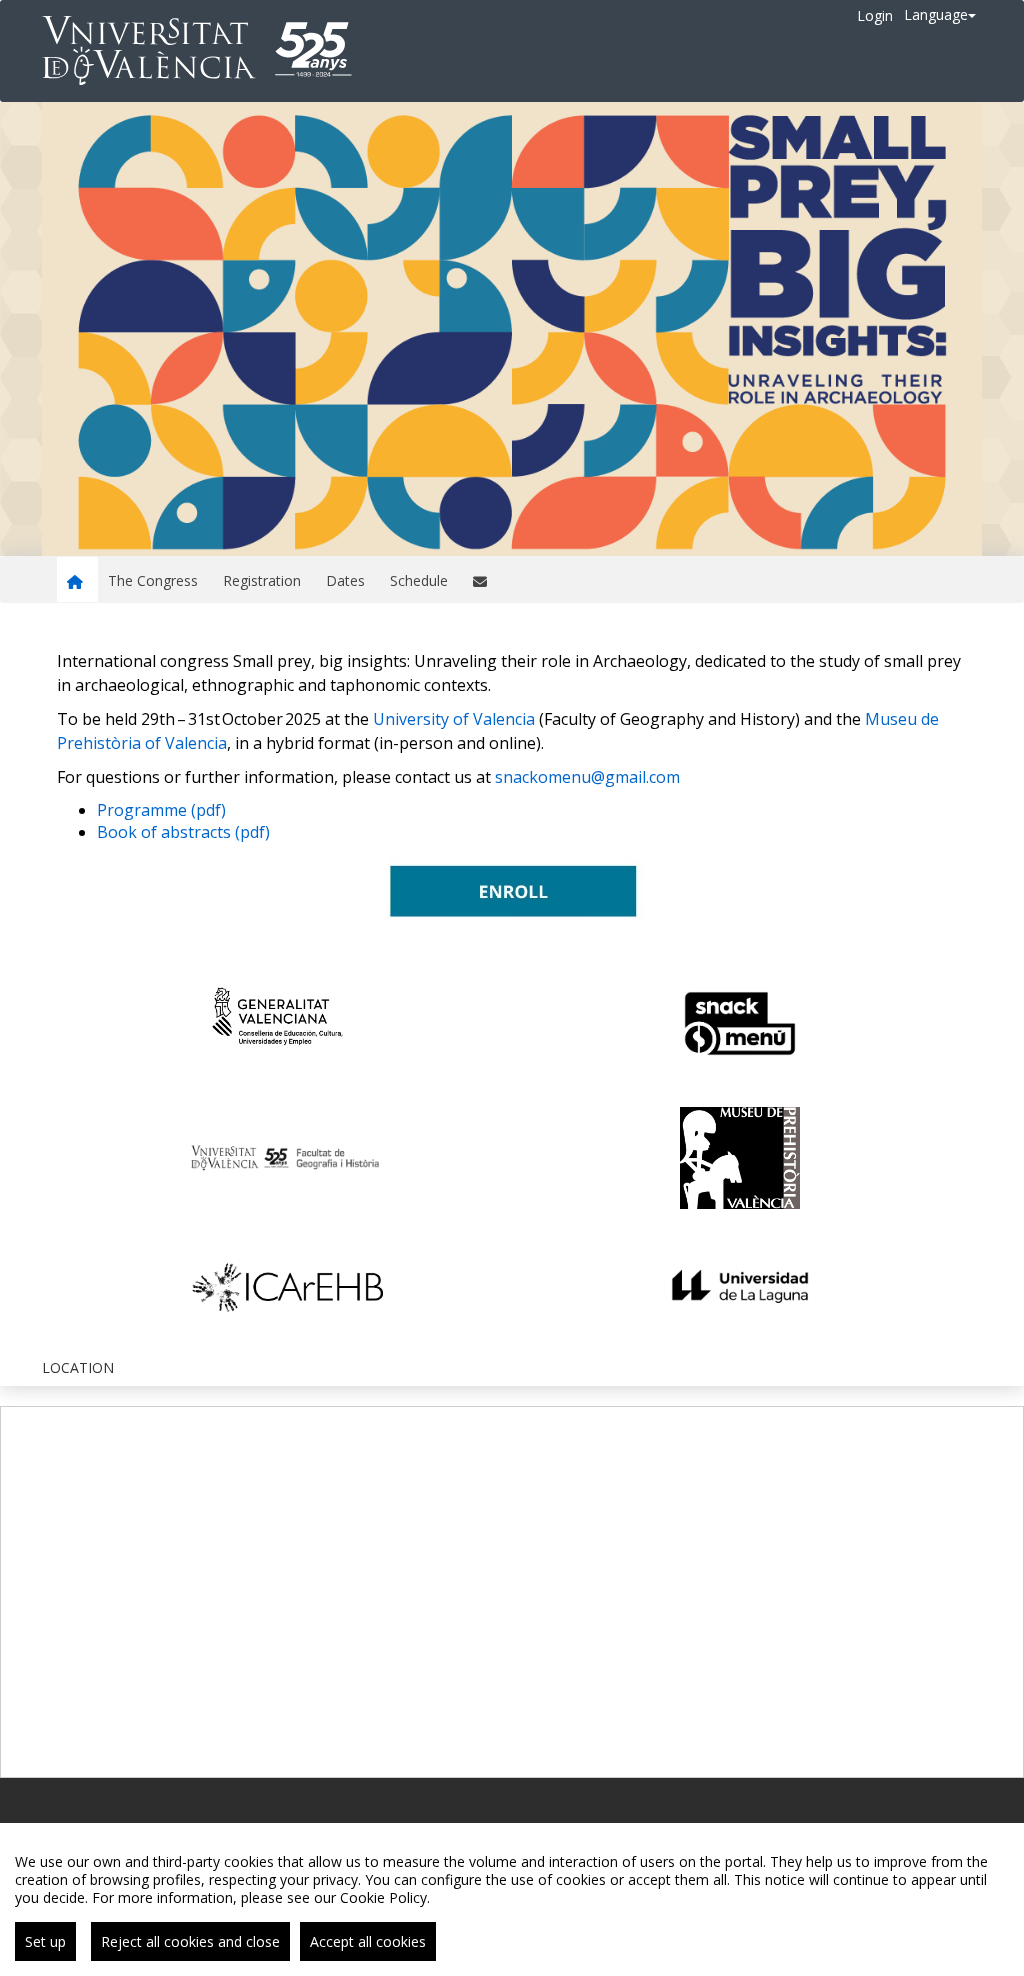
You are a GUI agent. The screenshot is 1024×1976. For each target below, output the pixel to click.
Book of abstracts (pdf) (183, 832)
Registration (262, 580)
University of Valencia (454, 719)
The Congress (153, 580)
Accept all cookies (368, 1941)
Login (875, 15)
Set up (45, 1941)
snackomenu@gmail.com (587, 777)
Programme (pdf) (161, 810)
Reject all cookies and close (190, 1941)
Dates (345, 580)
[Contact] (482, 579)
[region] (512, 1899)
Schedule (419, 580)
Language (936, 14)
